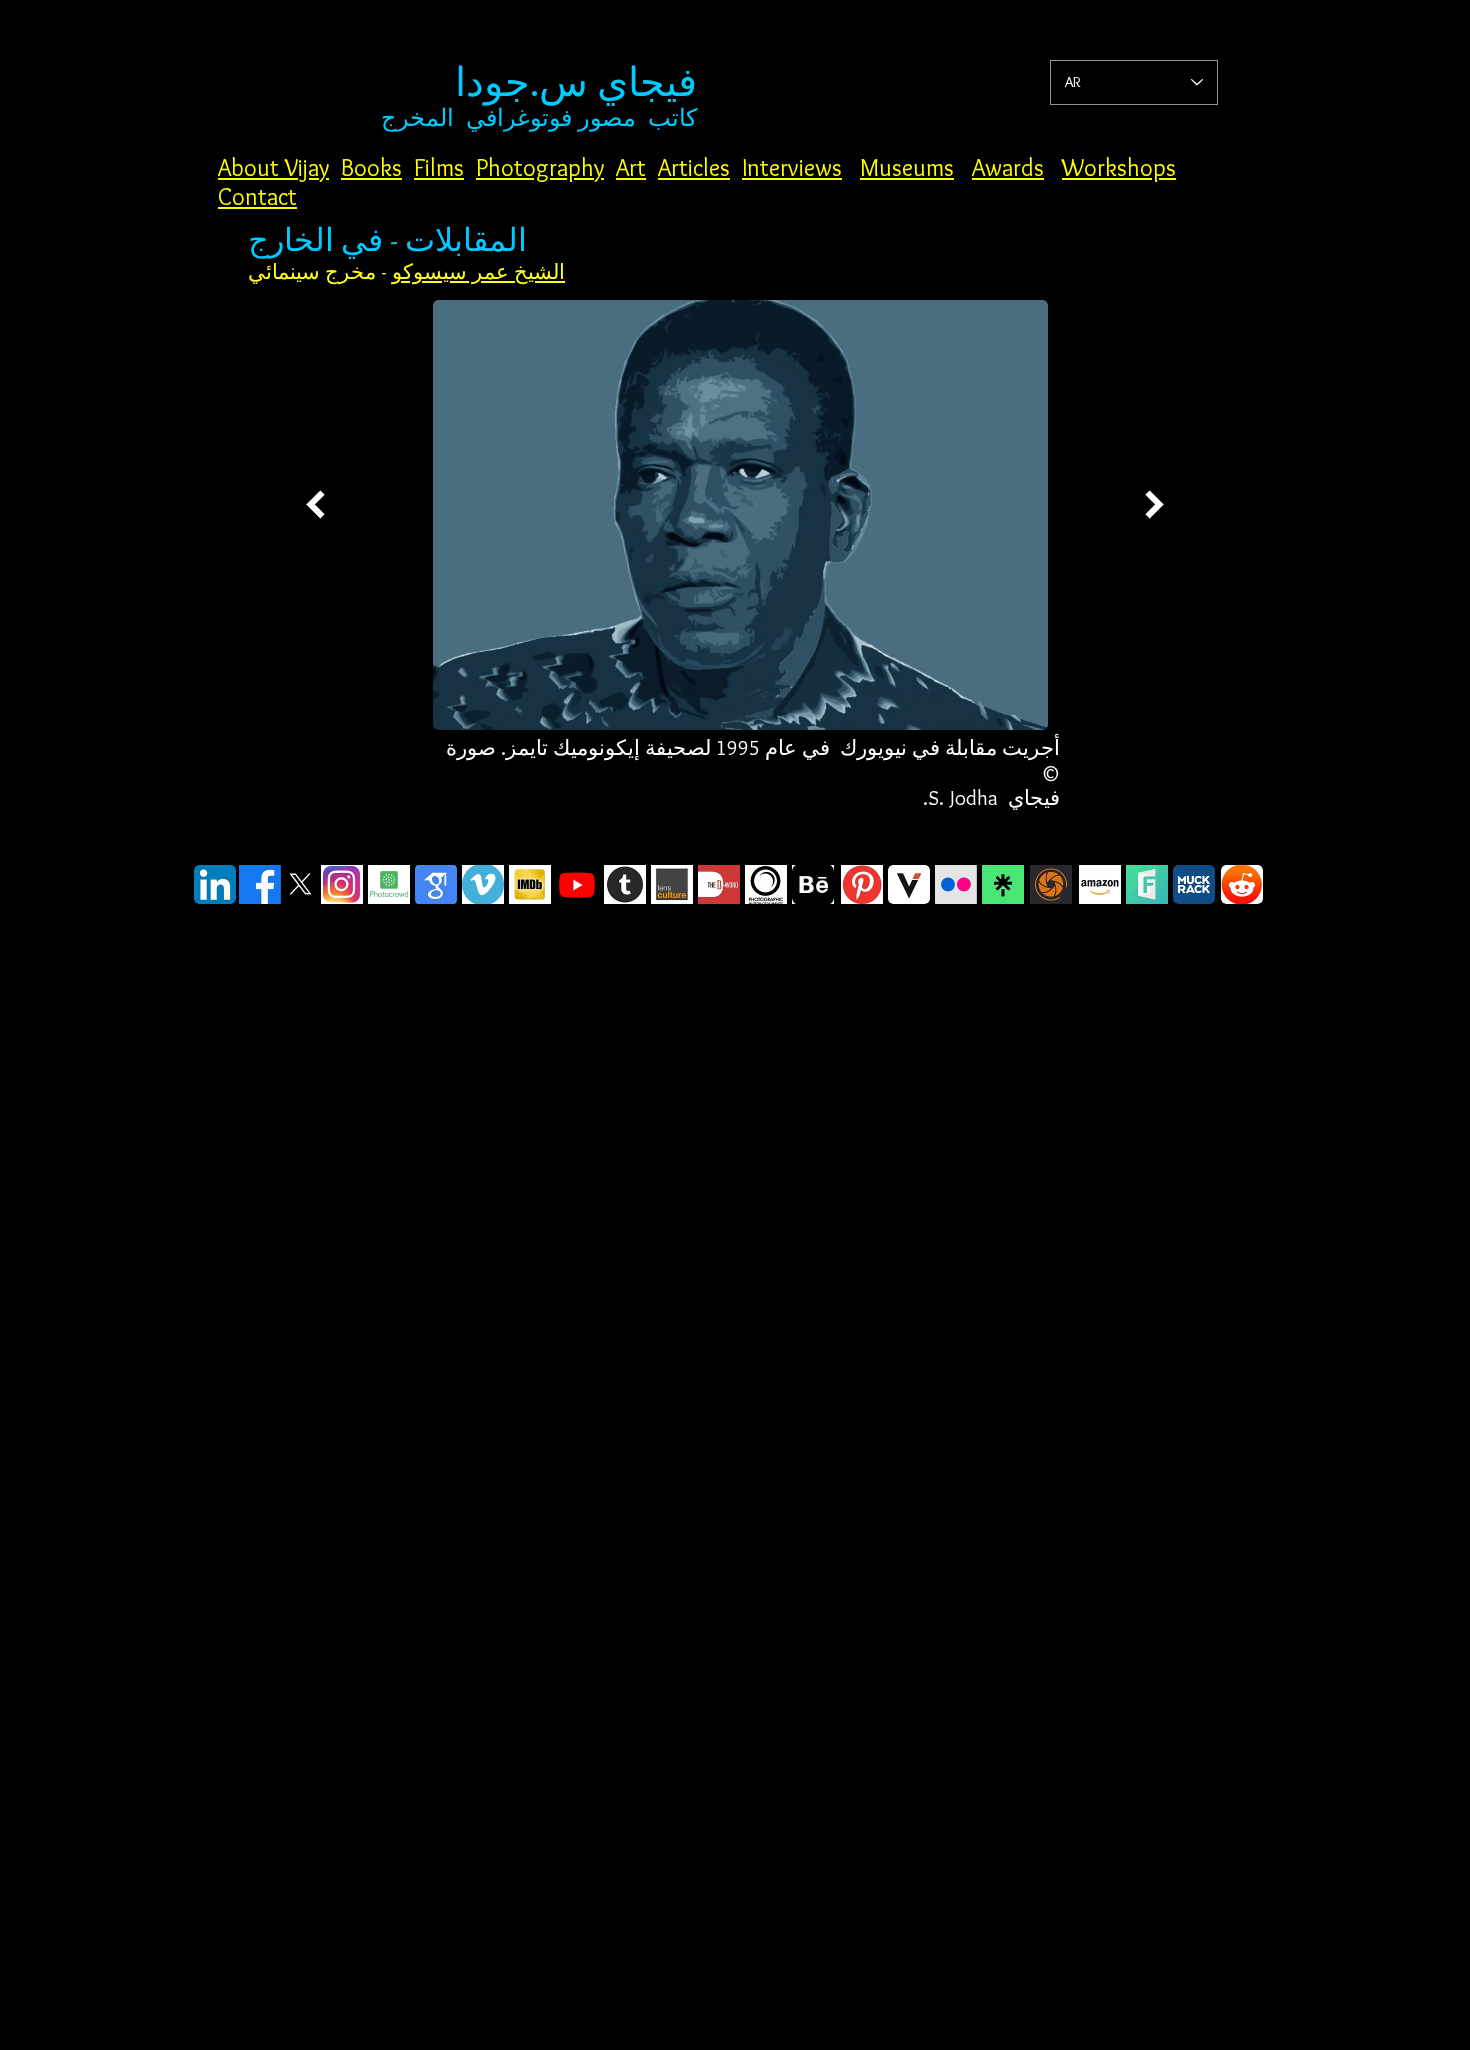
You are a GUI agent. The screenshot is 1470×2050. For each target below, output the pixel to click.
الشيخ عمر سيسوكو (478, 271)
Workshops (1119, 167)
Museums (907, 167)
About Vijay (273, 167)
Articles (694, 167)
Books (371, 167)
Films (439, 167)
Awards (1008, 167)
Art (631, 167)
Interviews (792, 167)
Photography (540, 167)
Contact (257, 196)
